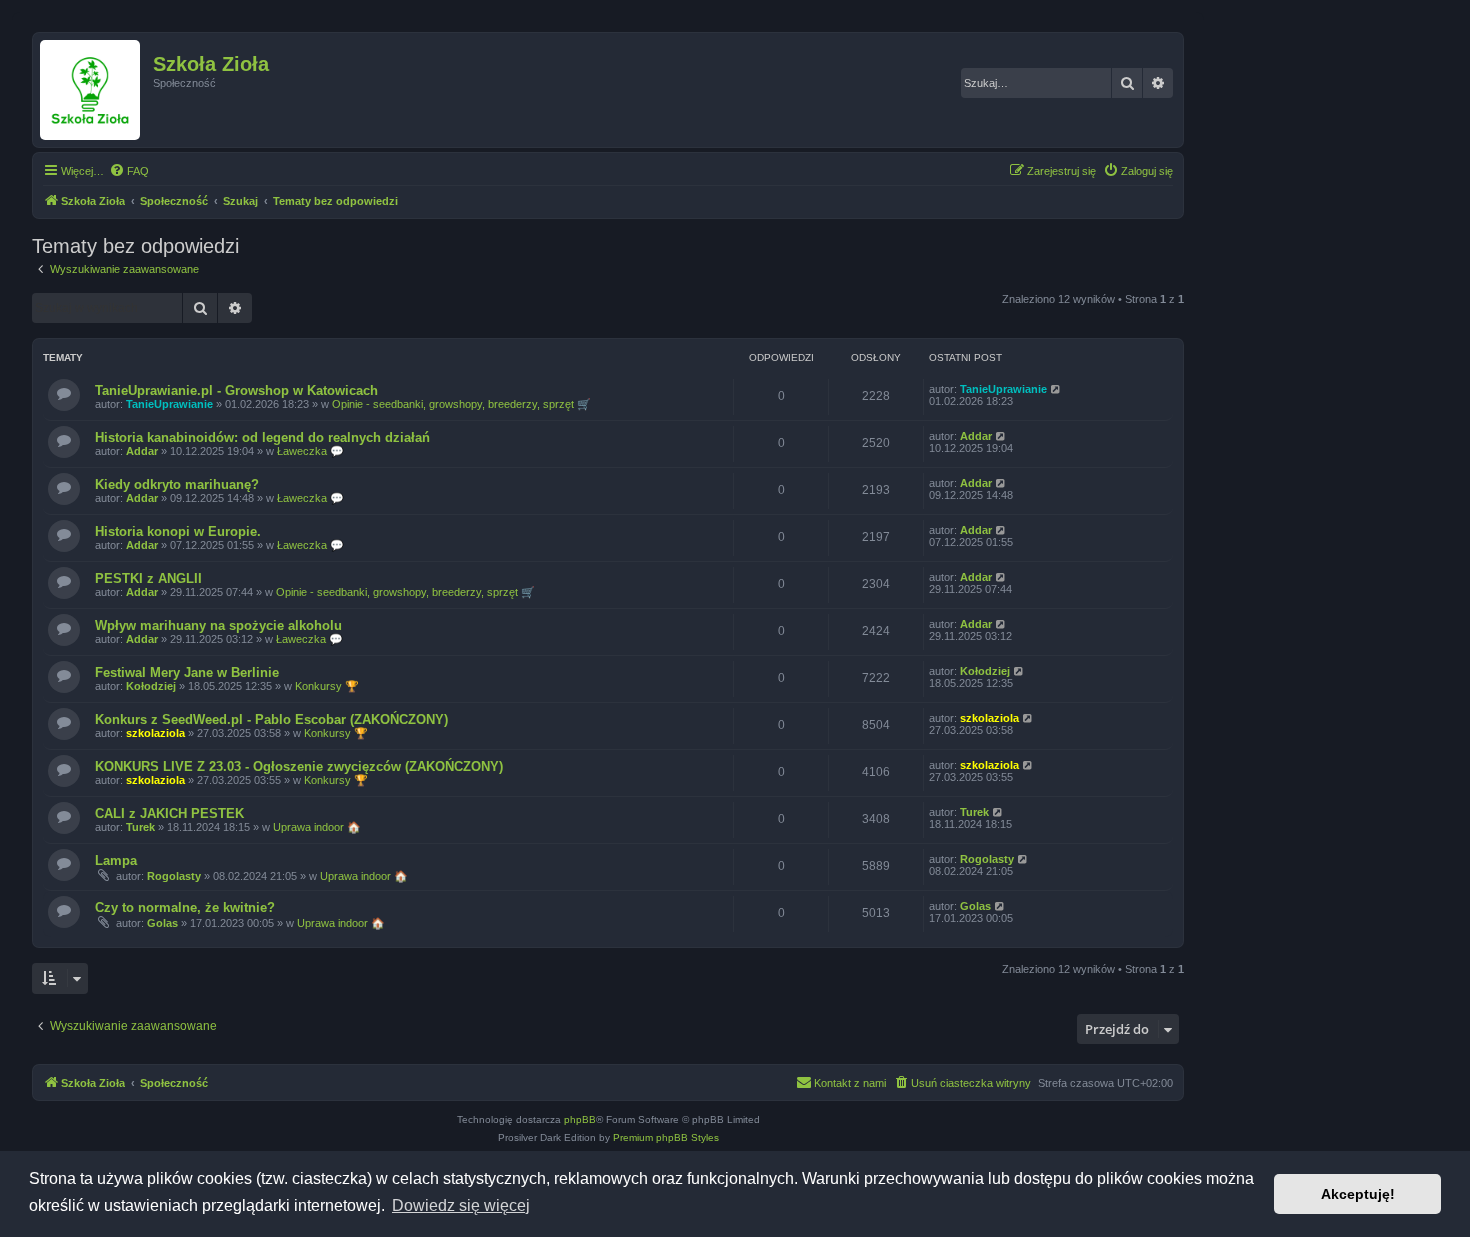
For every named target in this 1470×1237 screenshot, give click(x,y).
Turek (140, 827)
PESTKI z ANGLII (148, 578)
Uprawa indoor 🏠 (317, 827)
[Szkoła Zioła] (95, 90)
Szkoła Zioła (211, 64)
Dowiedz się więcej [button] (461, 1205)
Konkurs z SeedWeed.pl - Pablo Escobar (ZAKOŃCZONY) (271, 719)
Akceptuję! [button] (1358, 1194)
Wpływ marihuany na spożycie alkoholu (218, 625)
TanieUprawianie (169, 404)
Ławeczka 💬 (310, 451)
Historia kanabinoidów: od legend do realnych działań (262, 437)
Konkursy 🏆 (327, 686)
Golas (162, 923)
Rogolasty (174, 876)
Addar (142, 451)
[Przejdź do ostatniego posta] (1056, 389)
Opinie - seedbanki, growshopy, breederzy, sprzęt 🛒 (461, 404)
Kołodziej (151, 686)
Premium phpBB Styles (666, 1137)
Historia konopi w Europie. (178, 531)
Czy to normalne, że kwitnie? (185, 907)
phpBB (580, 1119)
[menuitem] (129, 171)
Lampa (116, 860)
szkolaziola (155, 733)
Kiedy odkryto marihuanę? (177, 484)
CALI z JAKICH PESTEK (169, 813)
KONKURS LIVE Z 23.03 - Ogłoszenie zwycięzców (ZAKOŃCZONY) (299, 766)
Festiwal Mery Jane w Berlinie (187, 672)
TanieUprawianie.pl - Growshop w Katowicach (236, 390)
